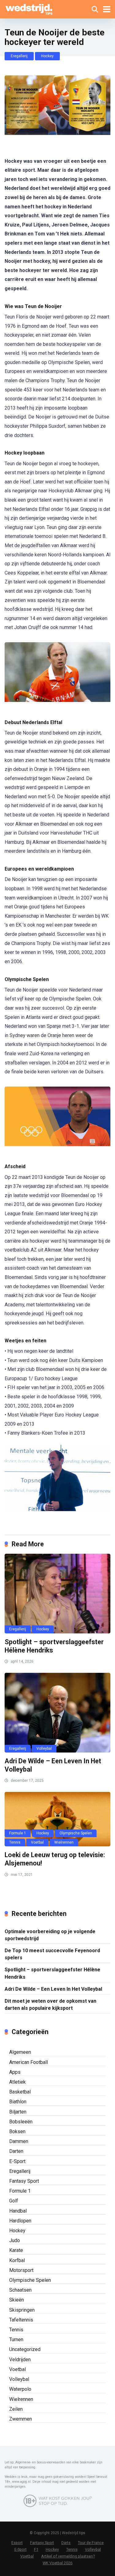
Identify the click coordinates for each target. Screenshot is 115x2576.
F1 (36, 2549)
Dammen (19, 2141)
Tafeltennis (21, 2320)
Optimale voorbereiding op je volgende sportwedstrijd (50, 1935)
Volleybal (44, 1749)
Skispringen (22, 2310)
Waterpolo (20, 2389)
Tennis (15, 1842)
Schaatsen (20, 2290)
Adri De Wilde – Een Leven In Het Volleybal (53, 1989)
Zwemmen (21, 2419)
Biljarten (18, 2112)
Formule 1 (18, 1833)
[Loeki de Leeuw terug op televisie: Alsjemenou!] (57, 1819)
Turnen (16, 2340)
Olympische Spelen (76, 1833)
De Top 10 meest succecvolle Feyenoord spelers (52, 1954)
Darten (16, 2151)
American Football (29, 2062)
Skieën (17, 2300)
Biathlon (18, 2102)
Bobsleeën (21, 2122)
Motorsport (21, 2270)
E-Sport (17, 2161)
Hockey (47, 56)
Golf (14, 2201)
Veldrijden (20, 2360)
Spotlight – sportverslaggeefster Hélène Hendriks (52, 1973)
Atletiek (17, 2082)
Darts (66, 2543)
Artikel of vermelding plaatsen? (68, 2556)
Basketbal (20, 2092)
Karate (16, 2250)
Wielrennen (64, 1842)
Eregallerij (19, 56)
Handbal (18, 2211)
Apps (15, 2072)
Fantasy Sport (24, 2181)
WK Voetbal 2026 (57, 2563)
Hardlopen (20, 2221)
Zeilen (16, 2409)
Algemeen (20, 2052)
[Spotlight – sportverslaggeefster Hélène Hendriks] (57, 1594)
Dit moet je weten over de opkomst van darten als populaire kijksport (50, 2005)
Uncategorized (25, 2349)
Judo (15, 2240)
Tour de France (91, 2543)
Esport (17, 2543)
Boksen (17, 2131)
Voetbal (37, 1842)
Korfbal (17, 2260)
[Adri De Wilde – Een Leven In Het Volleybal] (57, 1713)
